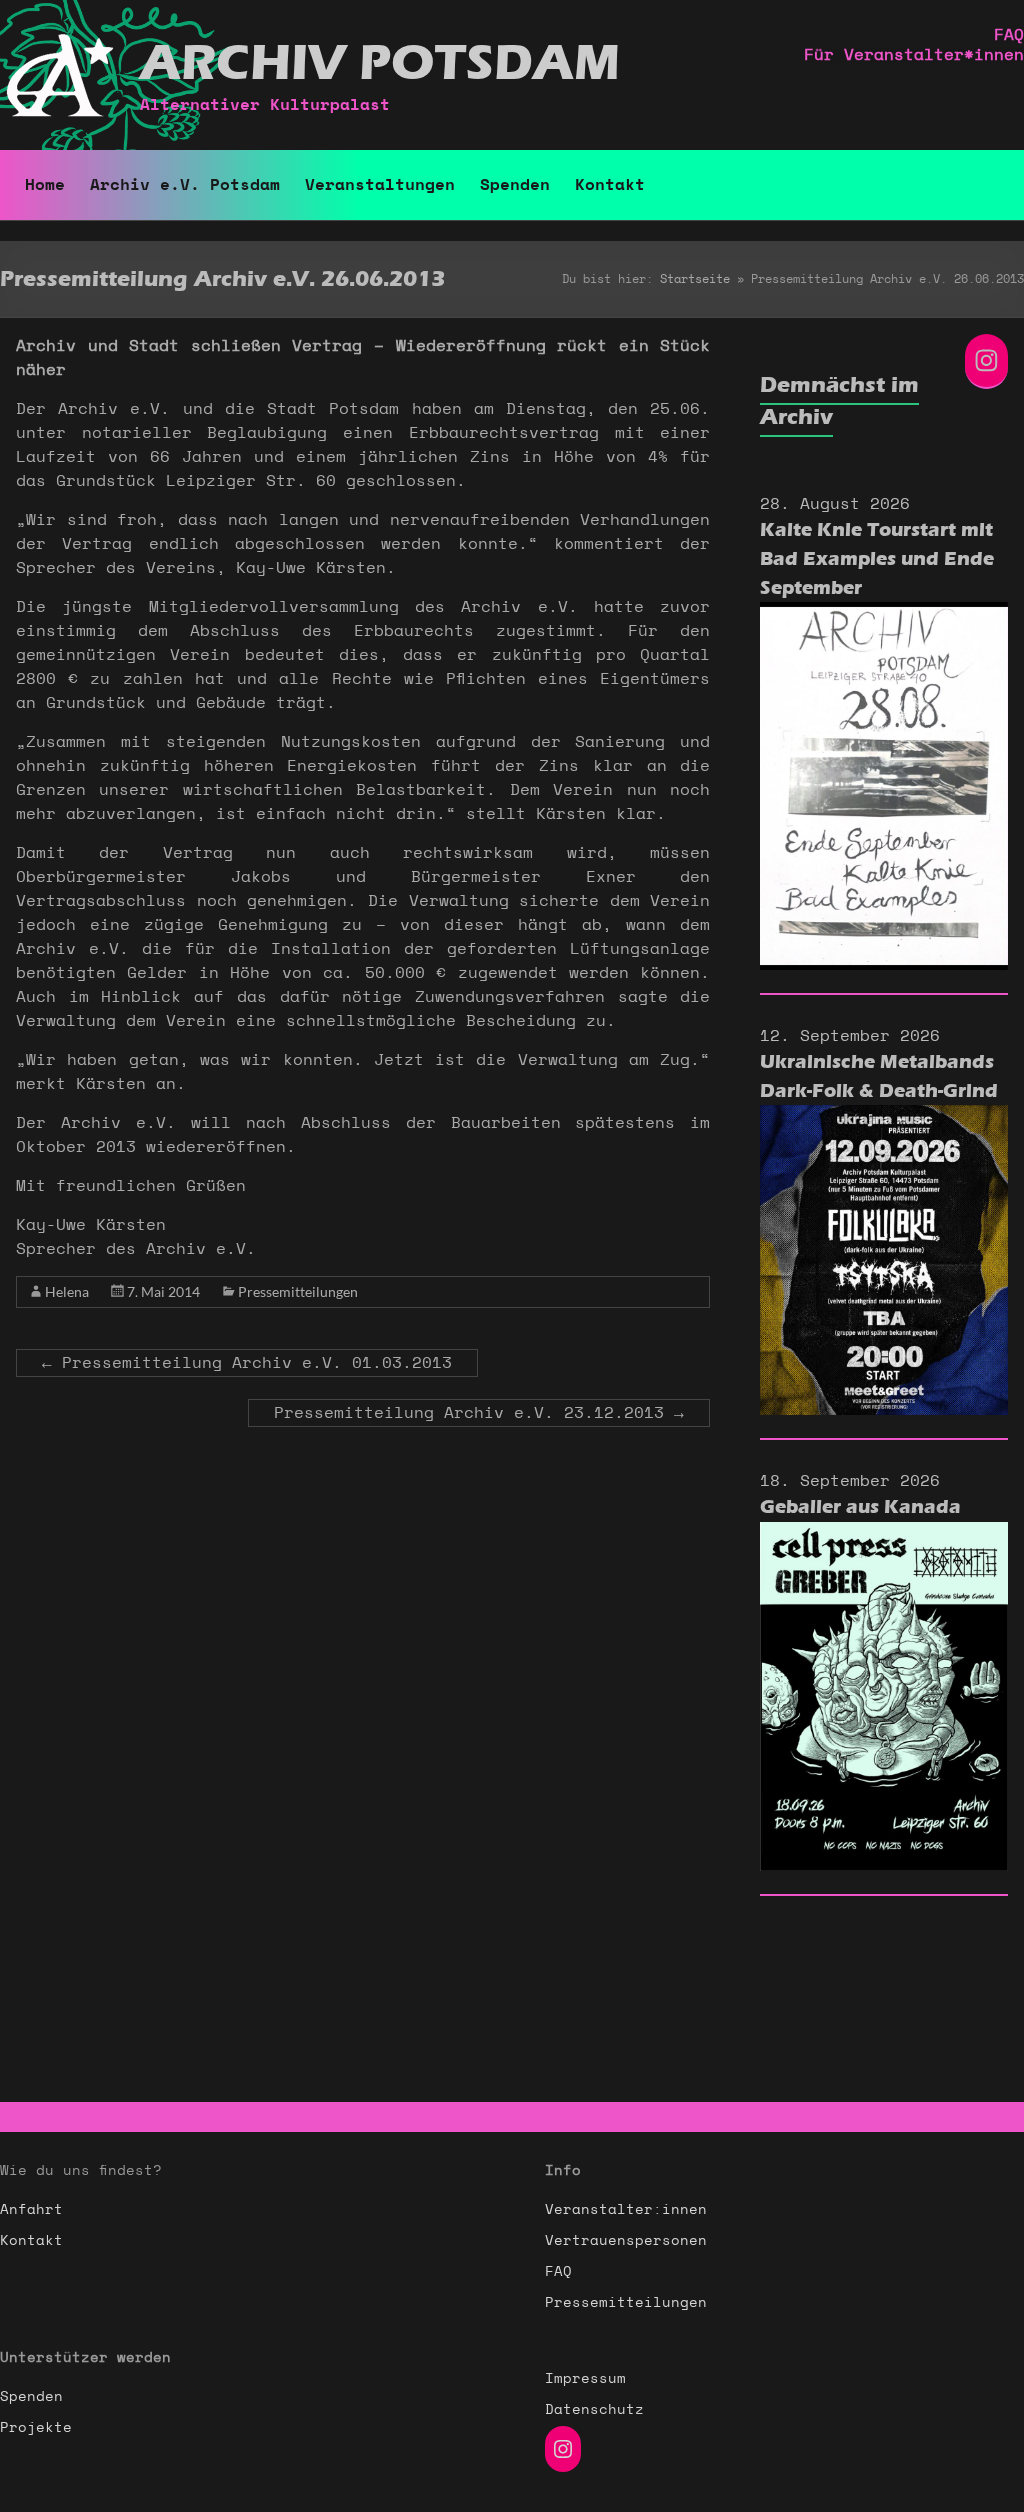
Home (45, 185)
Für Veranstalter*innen (914, 55)
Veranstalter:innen (626, 2210)
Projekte (36, 2428)
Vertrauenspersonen (626, 2241)
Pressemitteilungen (298, 1291)
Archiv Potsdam (380, 63)
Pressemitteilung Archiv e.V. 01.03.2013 (247, 1363)
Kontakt (610, 185)
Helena (67, 1291)
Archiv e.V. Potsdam (185, 185)
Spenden (515, 185)
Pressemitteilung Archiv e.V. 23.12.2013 (479, 1413)
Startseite (695, 279)
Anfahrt (31, 2210)
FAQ (1009, 35)
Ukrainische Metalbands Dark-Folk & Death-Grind (879, 1076)
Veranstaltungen (380, 185)
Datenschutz (594, 2410)
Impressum (585, 2379)
